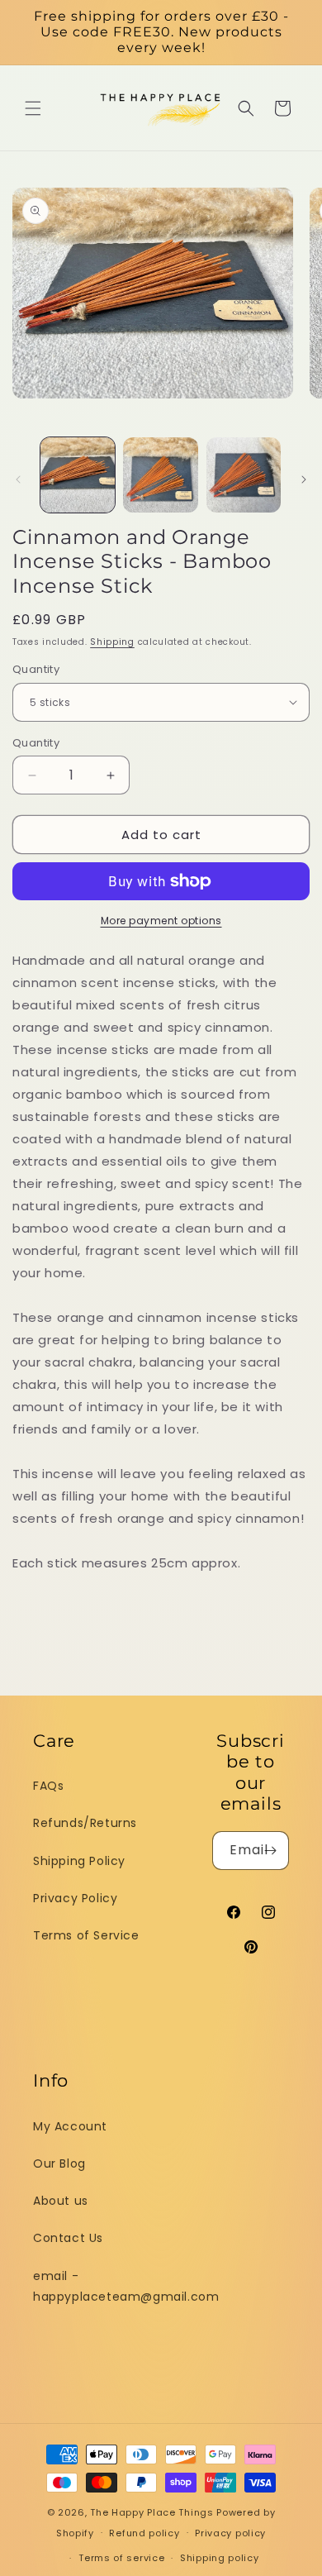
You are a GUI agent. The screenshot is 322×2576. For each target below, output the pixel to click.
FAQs (48, 1786)
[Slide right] (304, 479)
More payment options (161, 921)
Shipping (112, 642)
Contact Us (68, 2238)
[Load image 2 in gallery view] (160, 475)
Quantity (36, 669)
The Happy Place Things (152, 2512)
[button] (33, 108)
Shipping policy (220, 2558)
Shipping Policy (79, 1861)
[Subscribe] (270, 1851)
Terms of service (121, 2558)
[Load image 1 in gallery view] (78, 475)
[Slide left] (18, 479)
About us (61, 2201)
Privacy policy (230, 2533)
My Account (70, 2126)
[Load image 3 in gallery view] (244, 475)
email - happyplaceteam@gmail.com (123, 2286)
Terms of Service (86, 1935)
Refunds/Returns (85, 1823)
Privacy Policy (75, 1898)
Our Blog (59, 2163)
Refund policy (144, 2533)
